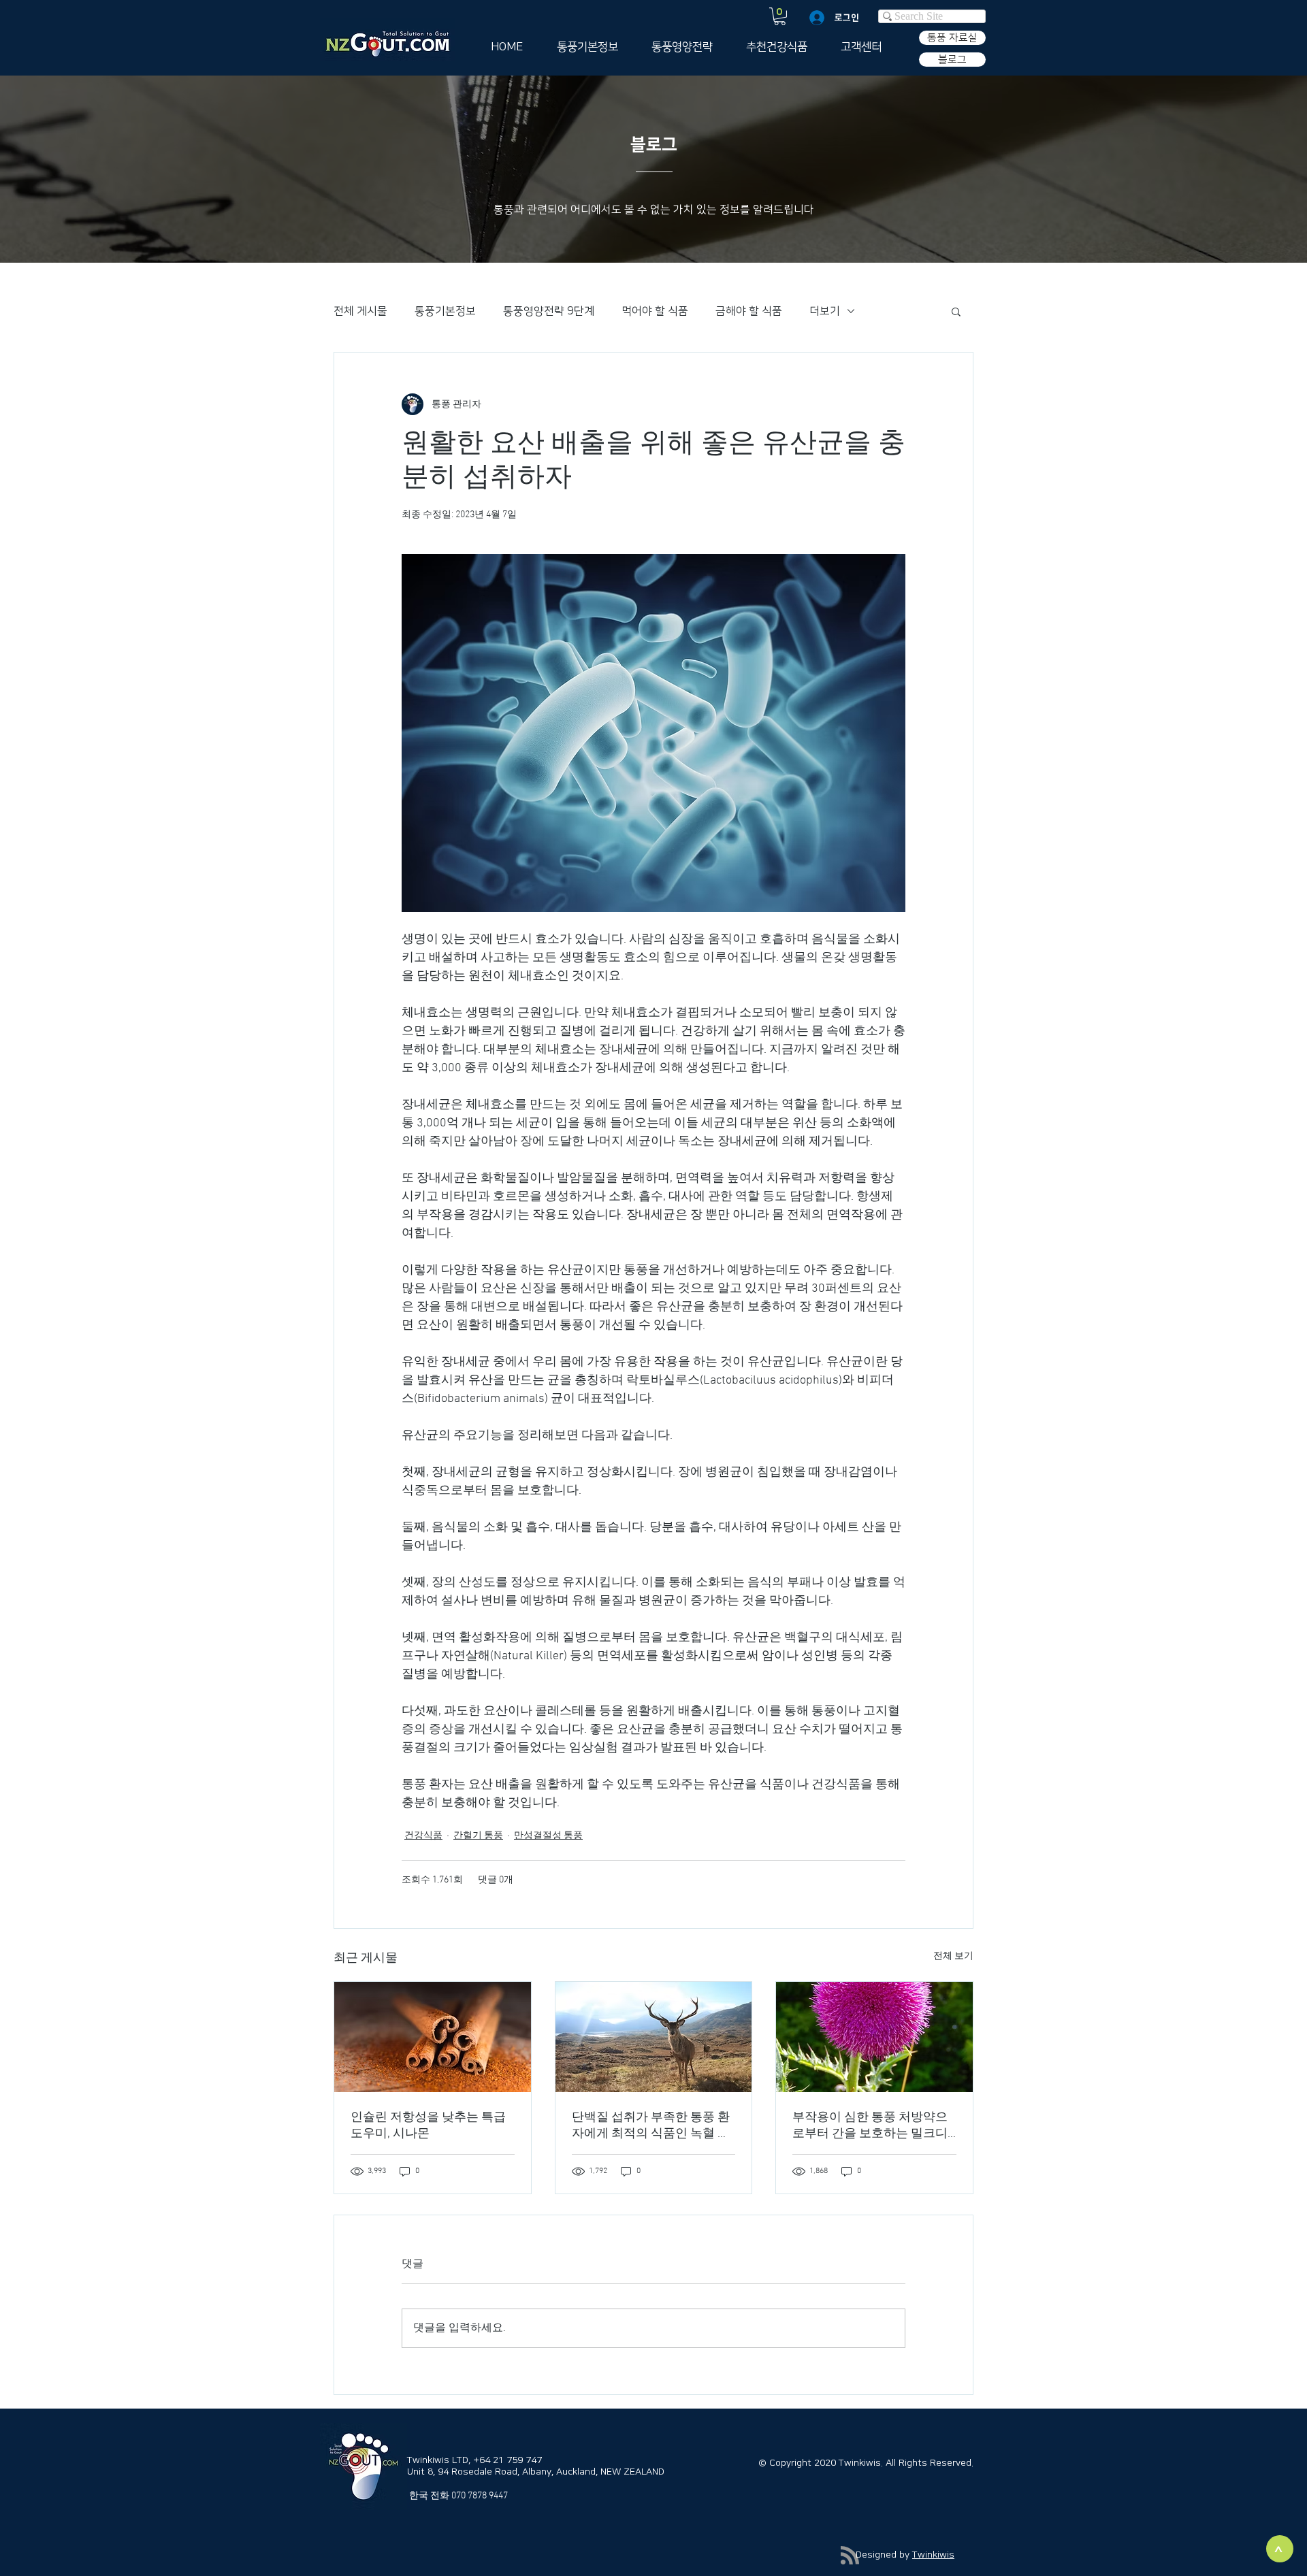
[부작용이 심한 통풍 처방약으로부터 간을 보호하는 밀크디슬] (874, 2037)
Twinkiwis (933, 2555)
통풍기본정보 (445, 311)
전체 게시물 (360, 311)
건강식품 (423, 1836)
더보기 (825, 311)
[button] (780, 16)
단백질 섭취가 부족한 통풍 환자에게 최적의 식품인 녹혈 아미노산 (651, 2126)
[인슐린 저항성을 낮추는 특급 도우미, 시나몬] (433, 2037)
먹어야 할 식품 (655, 311)
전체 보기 (953, 1956)
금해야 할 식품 (749, 311)
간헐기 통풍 (478, 1836)
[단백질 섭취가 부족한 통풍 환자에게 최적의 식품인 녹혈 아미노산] (654, 2037)
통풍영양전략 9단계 (549, 311)
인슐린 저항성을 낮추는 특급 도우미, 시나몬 (428, 2126)
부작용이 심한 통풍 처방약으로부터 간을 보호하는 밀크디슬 (870, 2126)
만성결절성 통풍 (548, 1836)
